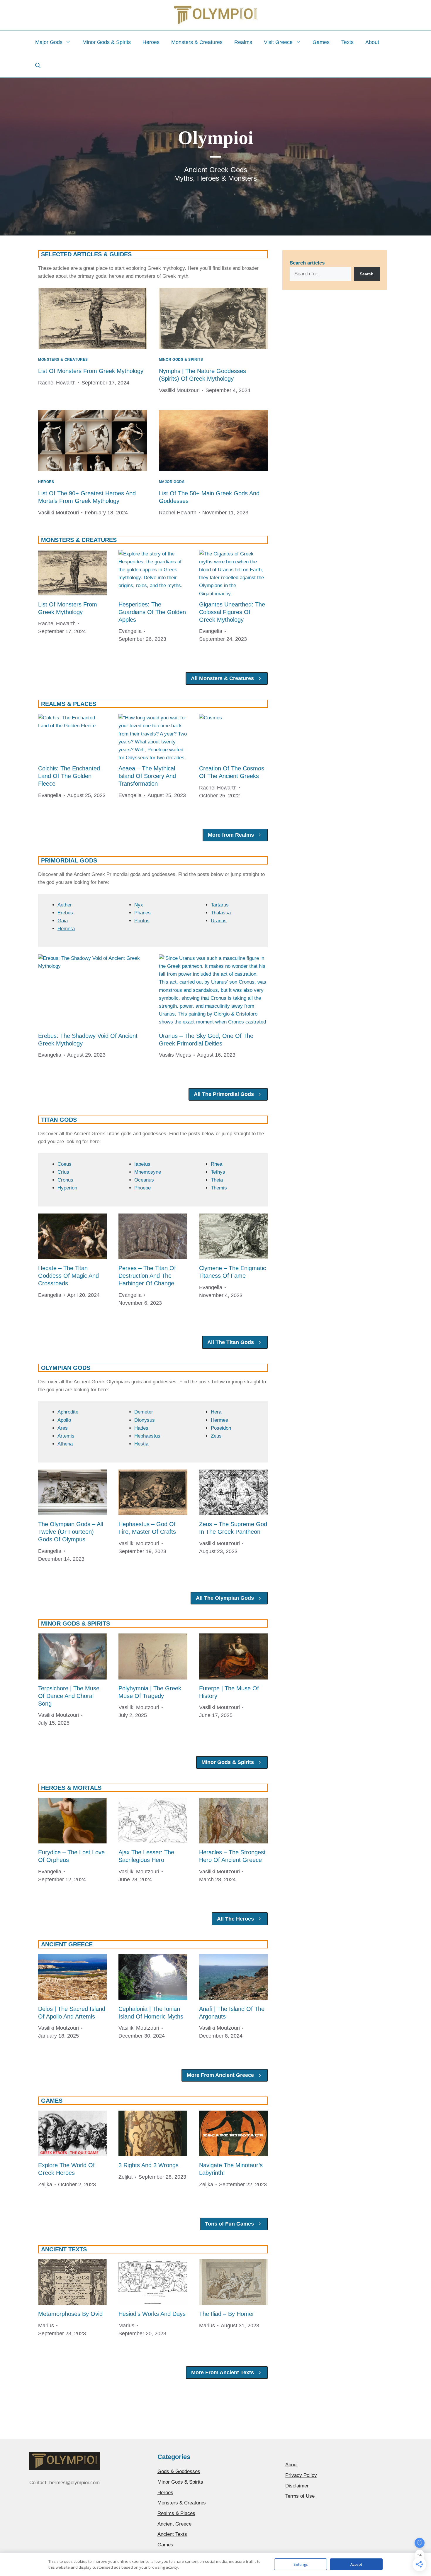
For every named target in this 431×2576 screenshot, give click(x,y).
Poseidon (221, 1428)
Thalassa (221, 913)
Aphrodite (68, 1412)
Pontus (142, 921)
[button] (38, 66)
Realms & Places (176, 2513)
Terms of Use (300, 2496)
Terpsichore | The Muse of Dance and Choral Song (69, 1696)
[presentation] (93, 318)
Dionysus (145, 1420)
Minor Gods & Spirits (107, 42)
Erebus (65, 913)
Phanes (142, 913)
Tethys (218, 1172)
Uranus (219, 921)
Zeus (216, 1436)
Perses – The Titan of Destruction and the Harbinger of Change (147, 1276)
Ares (63, 1428)
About (372, 42)
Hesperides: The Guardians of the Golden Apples (152, 612)
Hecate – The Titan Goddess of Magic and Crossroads (68, 1276)
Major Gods (49, 42)
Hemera (66, 929)
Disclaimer (297, 2486)
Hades (141, 1428)
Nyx (139, 905)
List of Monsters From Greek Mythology (91, 371)
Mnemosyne (148, 1172)
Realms (243, 42)
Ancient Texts (172, 2534)
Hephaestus (147, 1436)
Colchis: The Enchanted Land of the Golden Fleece (69, 776)
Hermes (219, 1420)
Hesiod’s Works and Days (152, 2314)
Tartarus (220, 905)
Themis (219, 1188)
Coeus (65, 1164)
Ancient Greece (174, 2524)
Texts (347, 42)
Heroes (151, 42)
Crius (63, 1172)
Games (321, 42)
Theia (217, 1180)
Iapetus (142, 1164)
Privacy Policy (301, 2475)
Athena (65, 1444)
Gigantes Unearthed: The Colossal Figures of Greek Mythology (232, 612)
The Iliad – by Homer (227, 2314)
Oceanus (144, 1180)
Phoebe (142, 1188)
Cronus (65, 1180)
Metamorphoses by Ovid (70, 2314)
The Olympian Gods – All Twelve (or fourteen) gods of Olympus (71, 1532)
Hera (216, 1412)
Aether (65, 905)
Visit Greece (278, 42)
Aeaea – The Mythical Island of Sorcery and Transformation (147, 776)
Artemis (66, 1436)
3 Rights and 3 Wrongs (149, 2165)
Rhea (217, 1164)
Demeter (144, 1412)
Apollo (64, 1420)
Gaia (63, 921)
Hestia (141, 1444)
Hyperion (67, 1188)
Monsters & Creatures (197, 42)
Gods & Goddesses (179, 2471)
